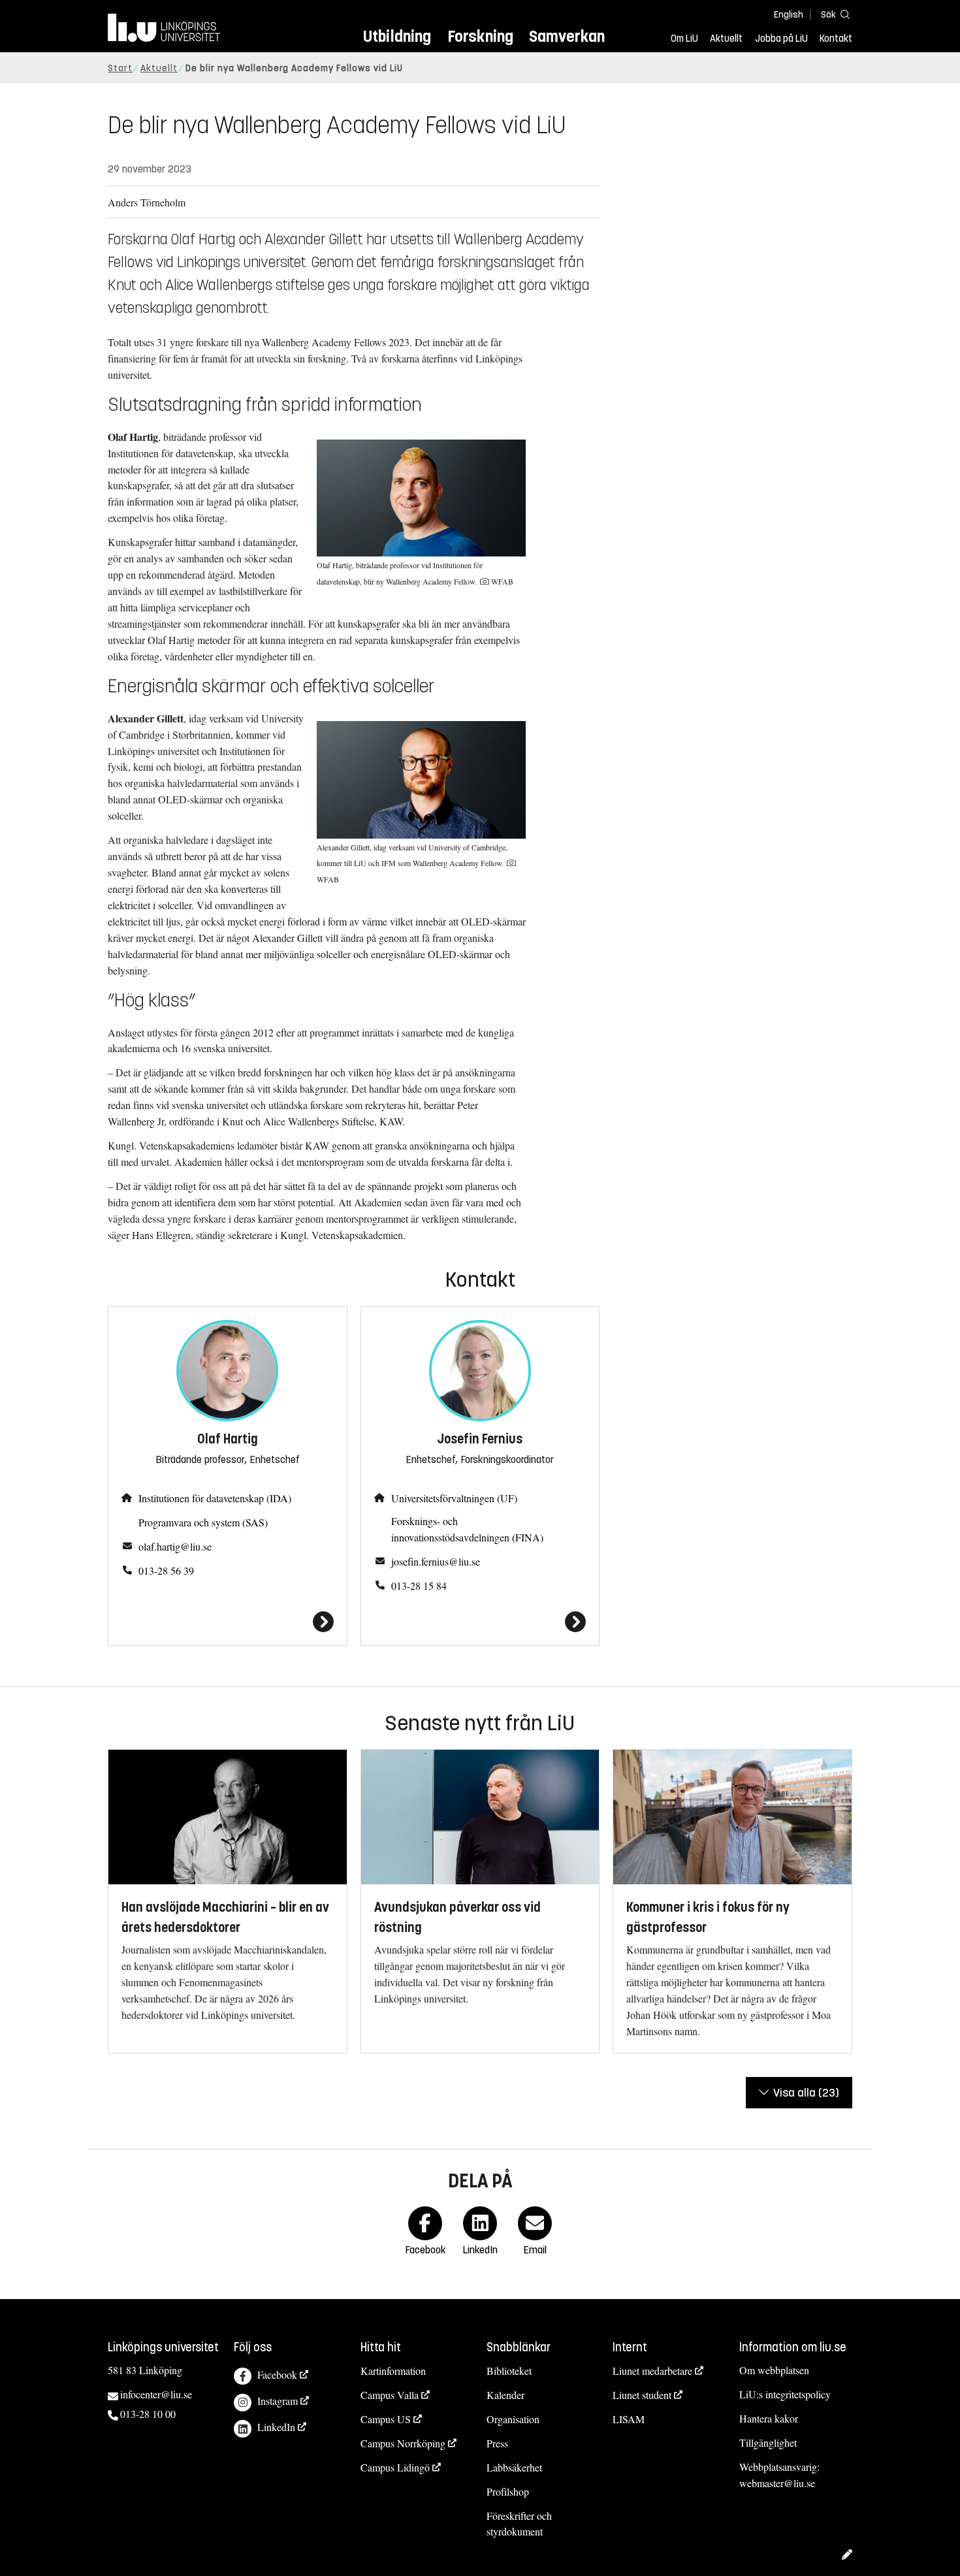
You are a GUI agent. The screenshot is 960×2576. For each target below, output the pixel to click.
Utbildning (397, 36)
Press (497, 2443)
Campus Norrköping (403, 2443)
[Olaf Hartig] (228, 1622)
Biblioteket (509, 2371)
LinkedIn (276, 2427)
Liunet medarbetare (652, 2371)
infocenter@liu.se (156, 2394)
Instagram (278, 2401)
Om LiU (684, 39)
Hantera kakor (769, 2418)
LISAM (629, 2419)
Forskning (480, 36)
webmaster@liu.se (777, 2483)
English (789, 15)
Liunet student (642, 2395)
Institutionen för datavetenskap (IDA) (215, 1498)
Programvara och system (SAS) (203, 1522)
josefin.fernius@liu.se (436, 1561)
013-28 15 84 (419, 1586)
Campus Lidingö (395, 2467)
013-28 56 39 (166, 1570)
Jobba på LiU (781, 39)
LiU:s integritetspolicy (785, 2394)
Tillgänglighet (768, 2442)
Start (120, 68)
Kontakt (836, 39)
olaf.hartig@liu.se (175, 1546)
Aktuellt (726, 39)
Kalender (505, 2395)
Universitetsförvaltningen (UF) (454, 1498)
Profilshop (508, 2491)
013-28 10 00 (148, 2414)
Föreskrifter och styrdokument (519, 2524)
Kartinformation (393, 2371)
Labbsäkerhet (514, 2467)
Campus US (386, 2419)
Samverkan (567, 36)
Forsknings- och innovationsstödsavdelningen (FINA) (467, 1529)
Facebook (277, 2375)
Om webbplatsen (774, 2370)
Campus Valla (390, 2395)
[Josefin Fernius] (480, 1622)
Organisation (513, 2419)
